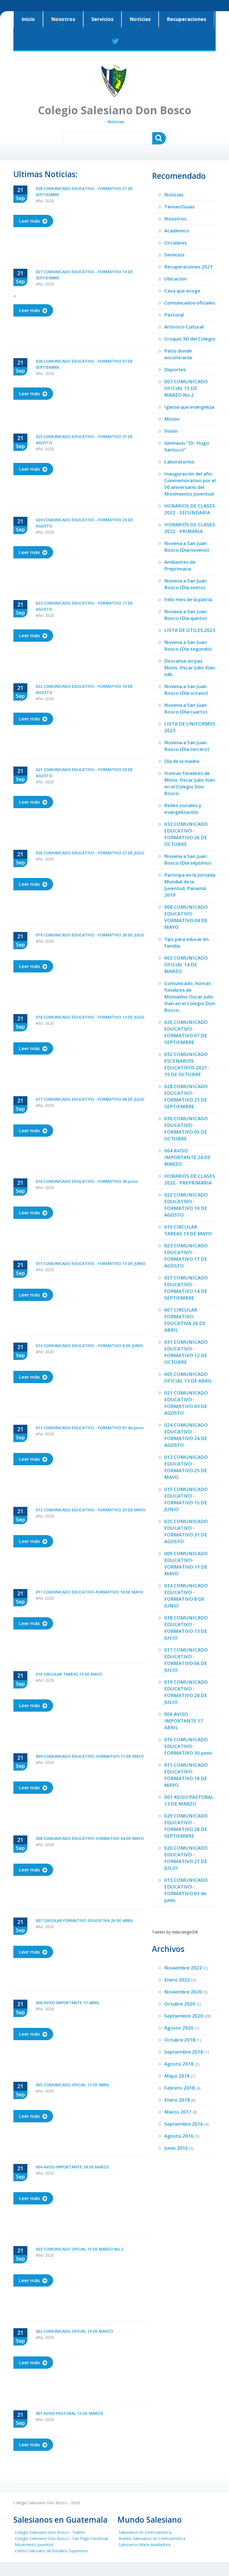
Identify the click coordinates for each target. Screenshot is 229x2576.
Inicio (28, 19)
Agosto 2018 (179, 2064)
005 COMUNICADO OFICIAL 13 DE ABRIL (188, 1377)
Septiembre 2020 (184, 2016)
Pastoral (174, 315)
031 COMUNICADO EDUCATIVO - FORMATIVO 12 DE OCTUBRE (186, 1352)
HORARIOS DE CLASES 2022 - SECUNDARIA (190, 509)
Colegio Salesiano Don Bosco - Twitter (50, 2532)
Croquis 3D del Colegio (190, 339)
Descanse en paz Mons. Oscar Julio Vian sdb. (189, 668)
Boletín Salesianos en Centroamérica (152, 2538)
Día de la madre (182, 761)
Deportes (175, 369)
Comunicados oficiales (190, 303)
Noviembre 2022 (183, 1968)
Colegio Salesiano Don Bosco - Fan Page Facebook (62, 2538)
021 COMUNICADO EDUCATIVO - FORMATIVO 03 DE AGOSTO (186, 1403)
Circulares (176, 243)
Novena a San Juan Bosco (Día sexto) (185, 584)
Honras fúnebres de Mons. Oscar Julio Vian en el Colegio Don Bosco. (189, 783)
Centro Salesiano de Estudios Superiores (51, 2551)
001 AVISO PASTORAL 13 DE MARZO (189, 1800)
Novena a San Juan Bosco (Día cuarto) (186, 708)
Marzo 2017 (178, 2112)
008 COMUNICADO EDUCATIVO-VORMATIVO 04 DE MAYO (186, 917)
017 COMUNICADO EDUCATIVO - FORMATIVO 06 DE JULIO (186, 1660)
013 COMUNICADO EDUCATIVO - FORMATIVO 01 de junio (186, 1890)
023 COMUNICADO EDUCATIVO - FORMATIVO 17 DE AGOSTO (186, 1256)
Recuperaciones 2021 (189, 267)
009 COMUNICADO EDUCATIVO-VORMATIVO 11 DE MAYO (186, 1563)
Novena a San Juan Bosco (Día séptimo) (188, 859)
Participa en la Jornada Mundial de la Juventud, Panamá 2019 (190, 885)
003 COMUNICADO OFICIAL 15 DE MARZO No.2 (186, 388)
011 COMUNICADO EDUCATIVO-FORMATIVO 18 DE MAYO (186, 1775)
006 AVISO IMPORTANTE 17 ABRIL (184, 1721)
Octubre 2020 (180, 2004)
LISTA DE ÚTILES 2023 (190, 630)
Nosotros (63, 19)
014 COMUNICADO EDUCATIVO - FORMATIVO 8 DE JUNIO (186, 1596)
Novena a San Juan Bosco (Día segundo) (188, 645)
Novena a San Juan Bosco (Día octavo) (186, 690)
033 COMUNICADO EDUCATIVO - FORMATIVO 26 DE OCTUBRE (186, 834)
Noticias (140, 19)
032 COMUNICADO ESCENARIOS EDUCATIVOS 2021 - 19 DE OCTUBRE (187, 1064)
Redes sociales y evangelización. (183, 809)
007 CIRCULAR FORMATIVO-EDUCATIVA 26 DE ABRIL (185, 1320)
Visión (171, 431)
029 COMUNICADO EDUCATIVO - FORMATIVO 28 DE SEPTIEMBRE (186, 1826)
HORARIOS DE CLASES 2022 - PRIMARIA (190, 528)
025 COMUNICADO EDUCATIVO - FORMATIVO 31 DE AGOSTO (186, 1531)
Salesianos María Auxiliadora (145, 2545)
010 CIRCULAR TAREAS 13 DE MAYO (188, 1230)
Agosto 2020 (179, 2028)
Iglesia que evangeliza (189, 407)
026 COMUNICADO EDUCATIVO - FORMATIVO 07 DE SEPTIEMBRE (186, 1032)
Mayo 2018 (177, 2076)
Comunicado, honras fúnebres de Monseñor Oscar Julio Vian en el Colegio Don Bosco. (189, 997)
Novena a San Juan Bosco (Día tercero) (187, 746)
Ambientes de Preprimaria (180, 565)
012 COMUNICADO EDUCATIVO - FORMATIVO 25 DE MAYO (186, 1467)
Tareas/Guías (179, 207)
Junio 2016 (176, 2148)
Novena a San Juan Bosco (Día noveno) (187, 547)
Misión (172, 419)
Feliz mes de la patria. (189, 599)
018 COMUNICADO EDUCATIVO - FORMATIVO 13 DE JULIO (186, 1628)
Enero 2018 (177, 2100)
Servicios (102, 19)
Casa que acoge (182, 291)
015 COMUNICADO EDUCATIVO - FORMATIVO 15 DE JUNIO (186, 1499)
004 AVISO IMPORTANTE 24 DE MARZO (187, 1157)
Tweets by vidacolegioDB (175, 1932)
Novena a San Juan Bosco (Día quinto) (185, 615)
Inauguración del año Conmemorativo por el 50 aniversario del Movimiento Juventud (190, 484)
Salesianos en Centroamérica (145, 2532)
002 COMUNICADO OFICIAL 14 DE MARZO (186, 964)
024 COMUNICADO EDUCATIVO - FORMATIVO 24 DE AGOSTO (186, 1435)
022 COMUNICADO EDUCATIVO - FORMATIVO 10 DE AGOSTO (186, 1205)
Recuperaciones (186, 19)
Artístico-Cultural (184, 327)
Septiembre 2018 (184, 2052)
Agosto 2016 (179, 2136)
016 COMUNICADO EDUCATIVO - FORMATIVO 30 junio (188, 1746)
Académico (177, 231)
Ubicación (175, 279)
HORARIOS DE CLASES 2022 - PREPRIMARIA (190, 1179)
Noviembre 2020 (183, 1992)
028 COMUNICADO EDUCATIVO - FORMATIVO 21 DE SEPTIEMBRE (186, 1096)
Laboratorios (179, 462)
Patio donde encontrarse (178, 354)
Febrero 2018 (179, 2088)
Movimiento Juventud (34, 2545)
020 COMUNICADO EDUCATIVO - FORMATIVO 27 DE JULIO (186, 1858)
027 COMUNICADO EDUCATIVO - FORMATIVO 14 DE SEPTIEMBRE (186, 1288)
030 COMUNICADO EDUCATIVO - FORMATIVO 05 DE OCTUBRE (186, 1128)
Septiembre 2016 (184, 2124)
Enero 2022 (177, 1980)
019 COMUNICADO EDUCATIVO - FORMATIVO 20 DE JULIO (186, 1692)
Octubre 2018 (180, 2040)
